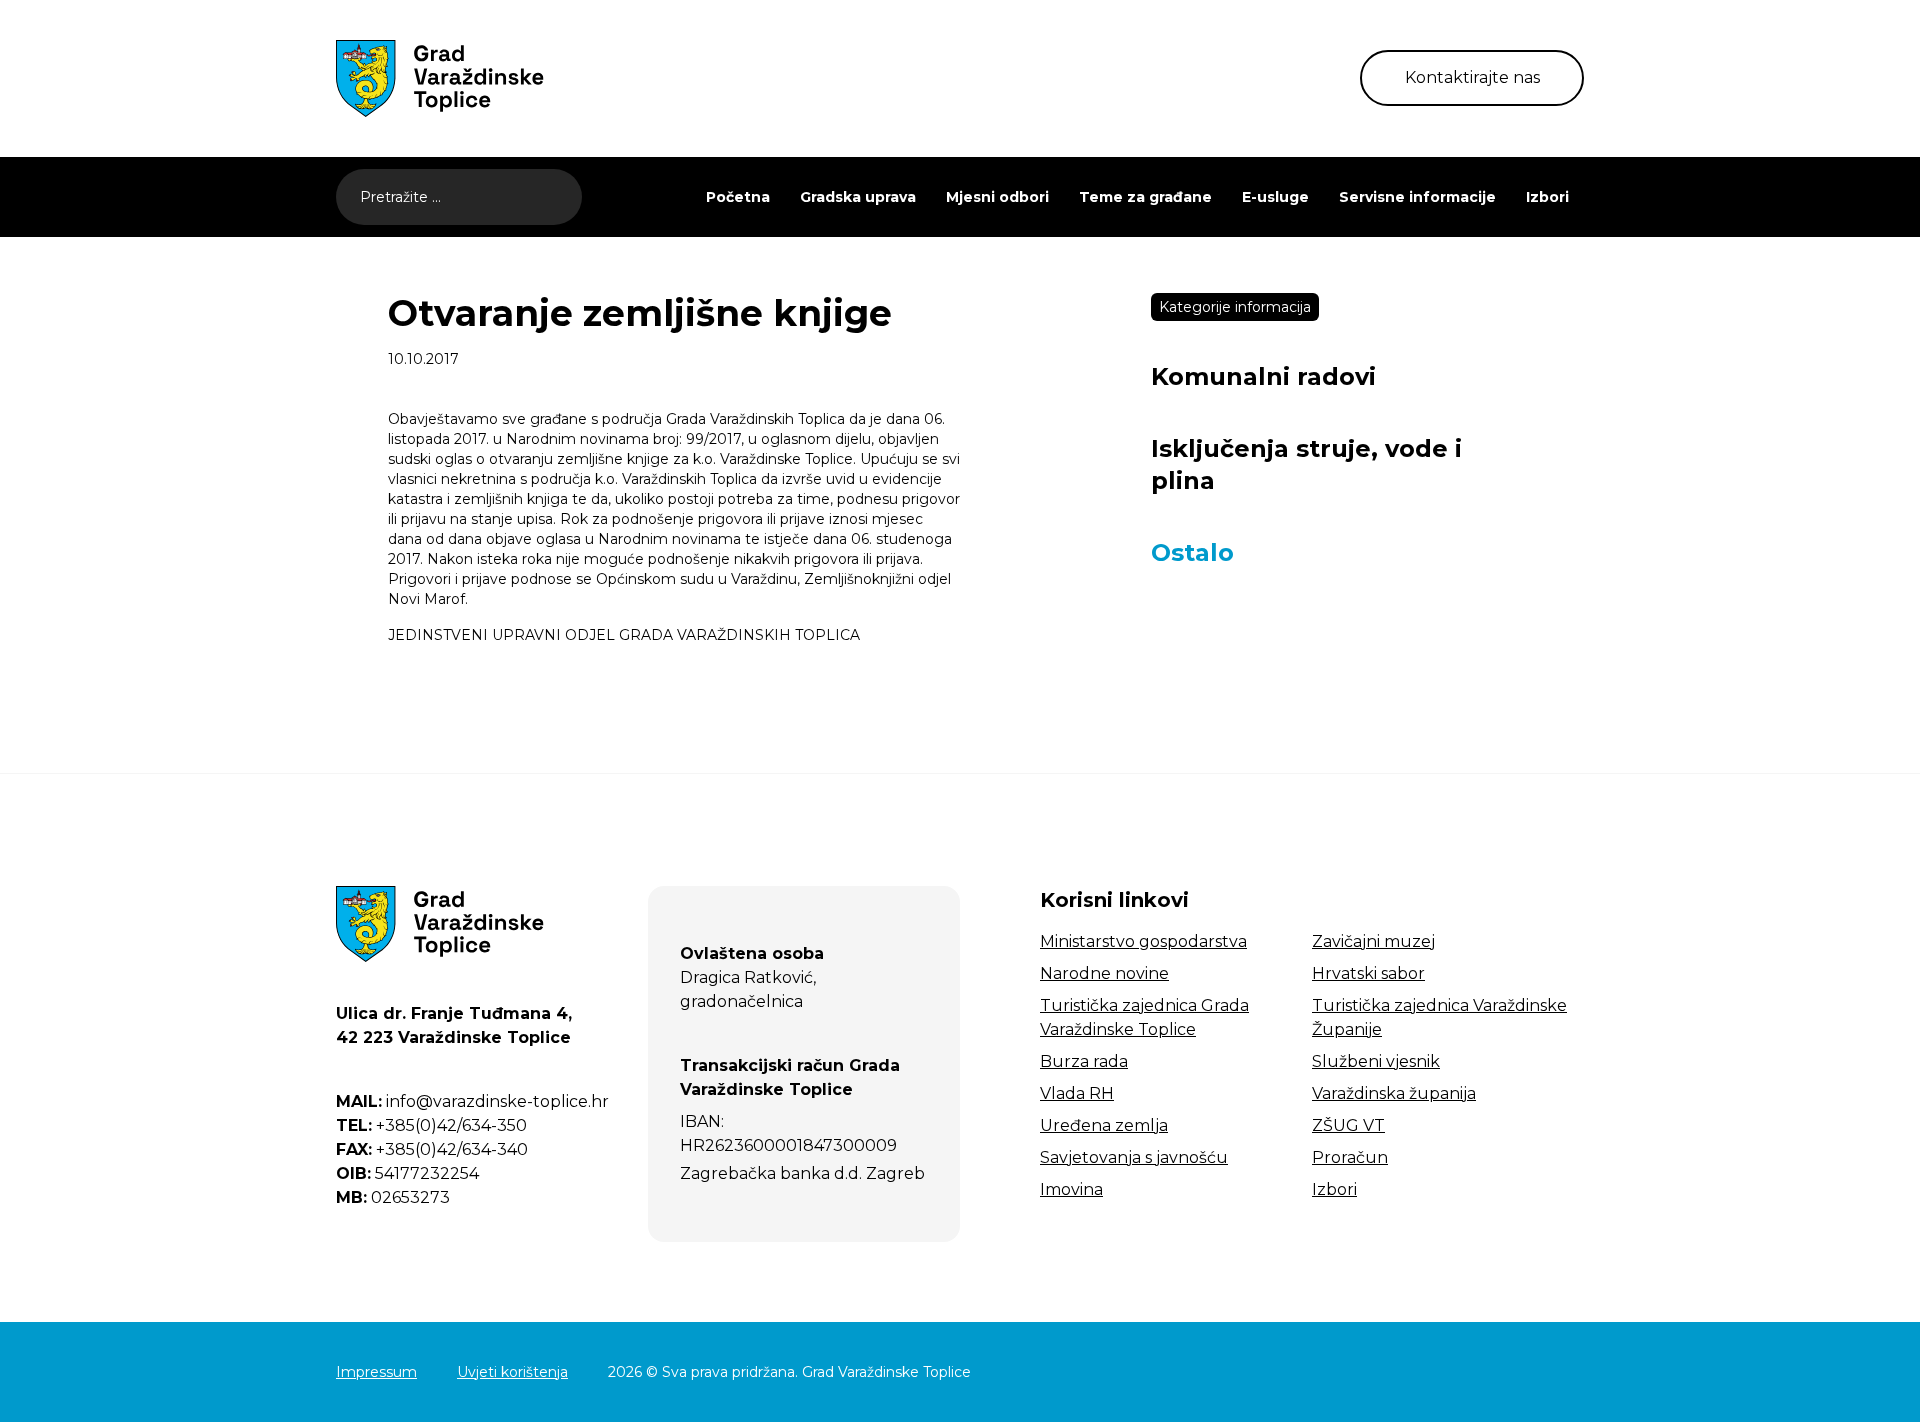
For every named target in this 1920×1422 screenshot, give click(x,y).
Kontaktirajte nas (1472, 77)
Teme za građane (1145, 197)
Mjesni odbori (997, 197)
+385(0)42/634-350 (431, 1125)
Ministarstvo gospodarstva (1143, 941)
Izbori (1547, 197)
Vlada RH (1077, 1093)
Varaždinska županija (1394, 1093)
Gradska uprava (858, 197)
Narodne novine (1104, 973)
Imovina (1071, 1189)
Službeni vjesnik (1376, 1061)
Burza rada (1084, 1061)
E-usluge (1275, 197)
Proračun (1350, 1157)
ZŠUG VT (1348, 1125)
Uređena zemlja (1104, 1125)
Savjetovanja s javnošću (1134, 1157)
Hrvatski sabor (1368, 973)
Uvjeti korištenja (512, 1372)
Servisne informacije (1417, 197)
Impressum (376, 1372)
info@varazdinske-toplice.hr (472, 1101)
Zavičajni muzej (1373, 941)
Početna (738, 197)
